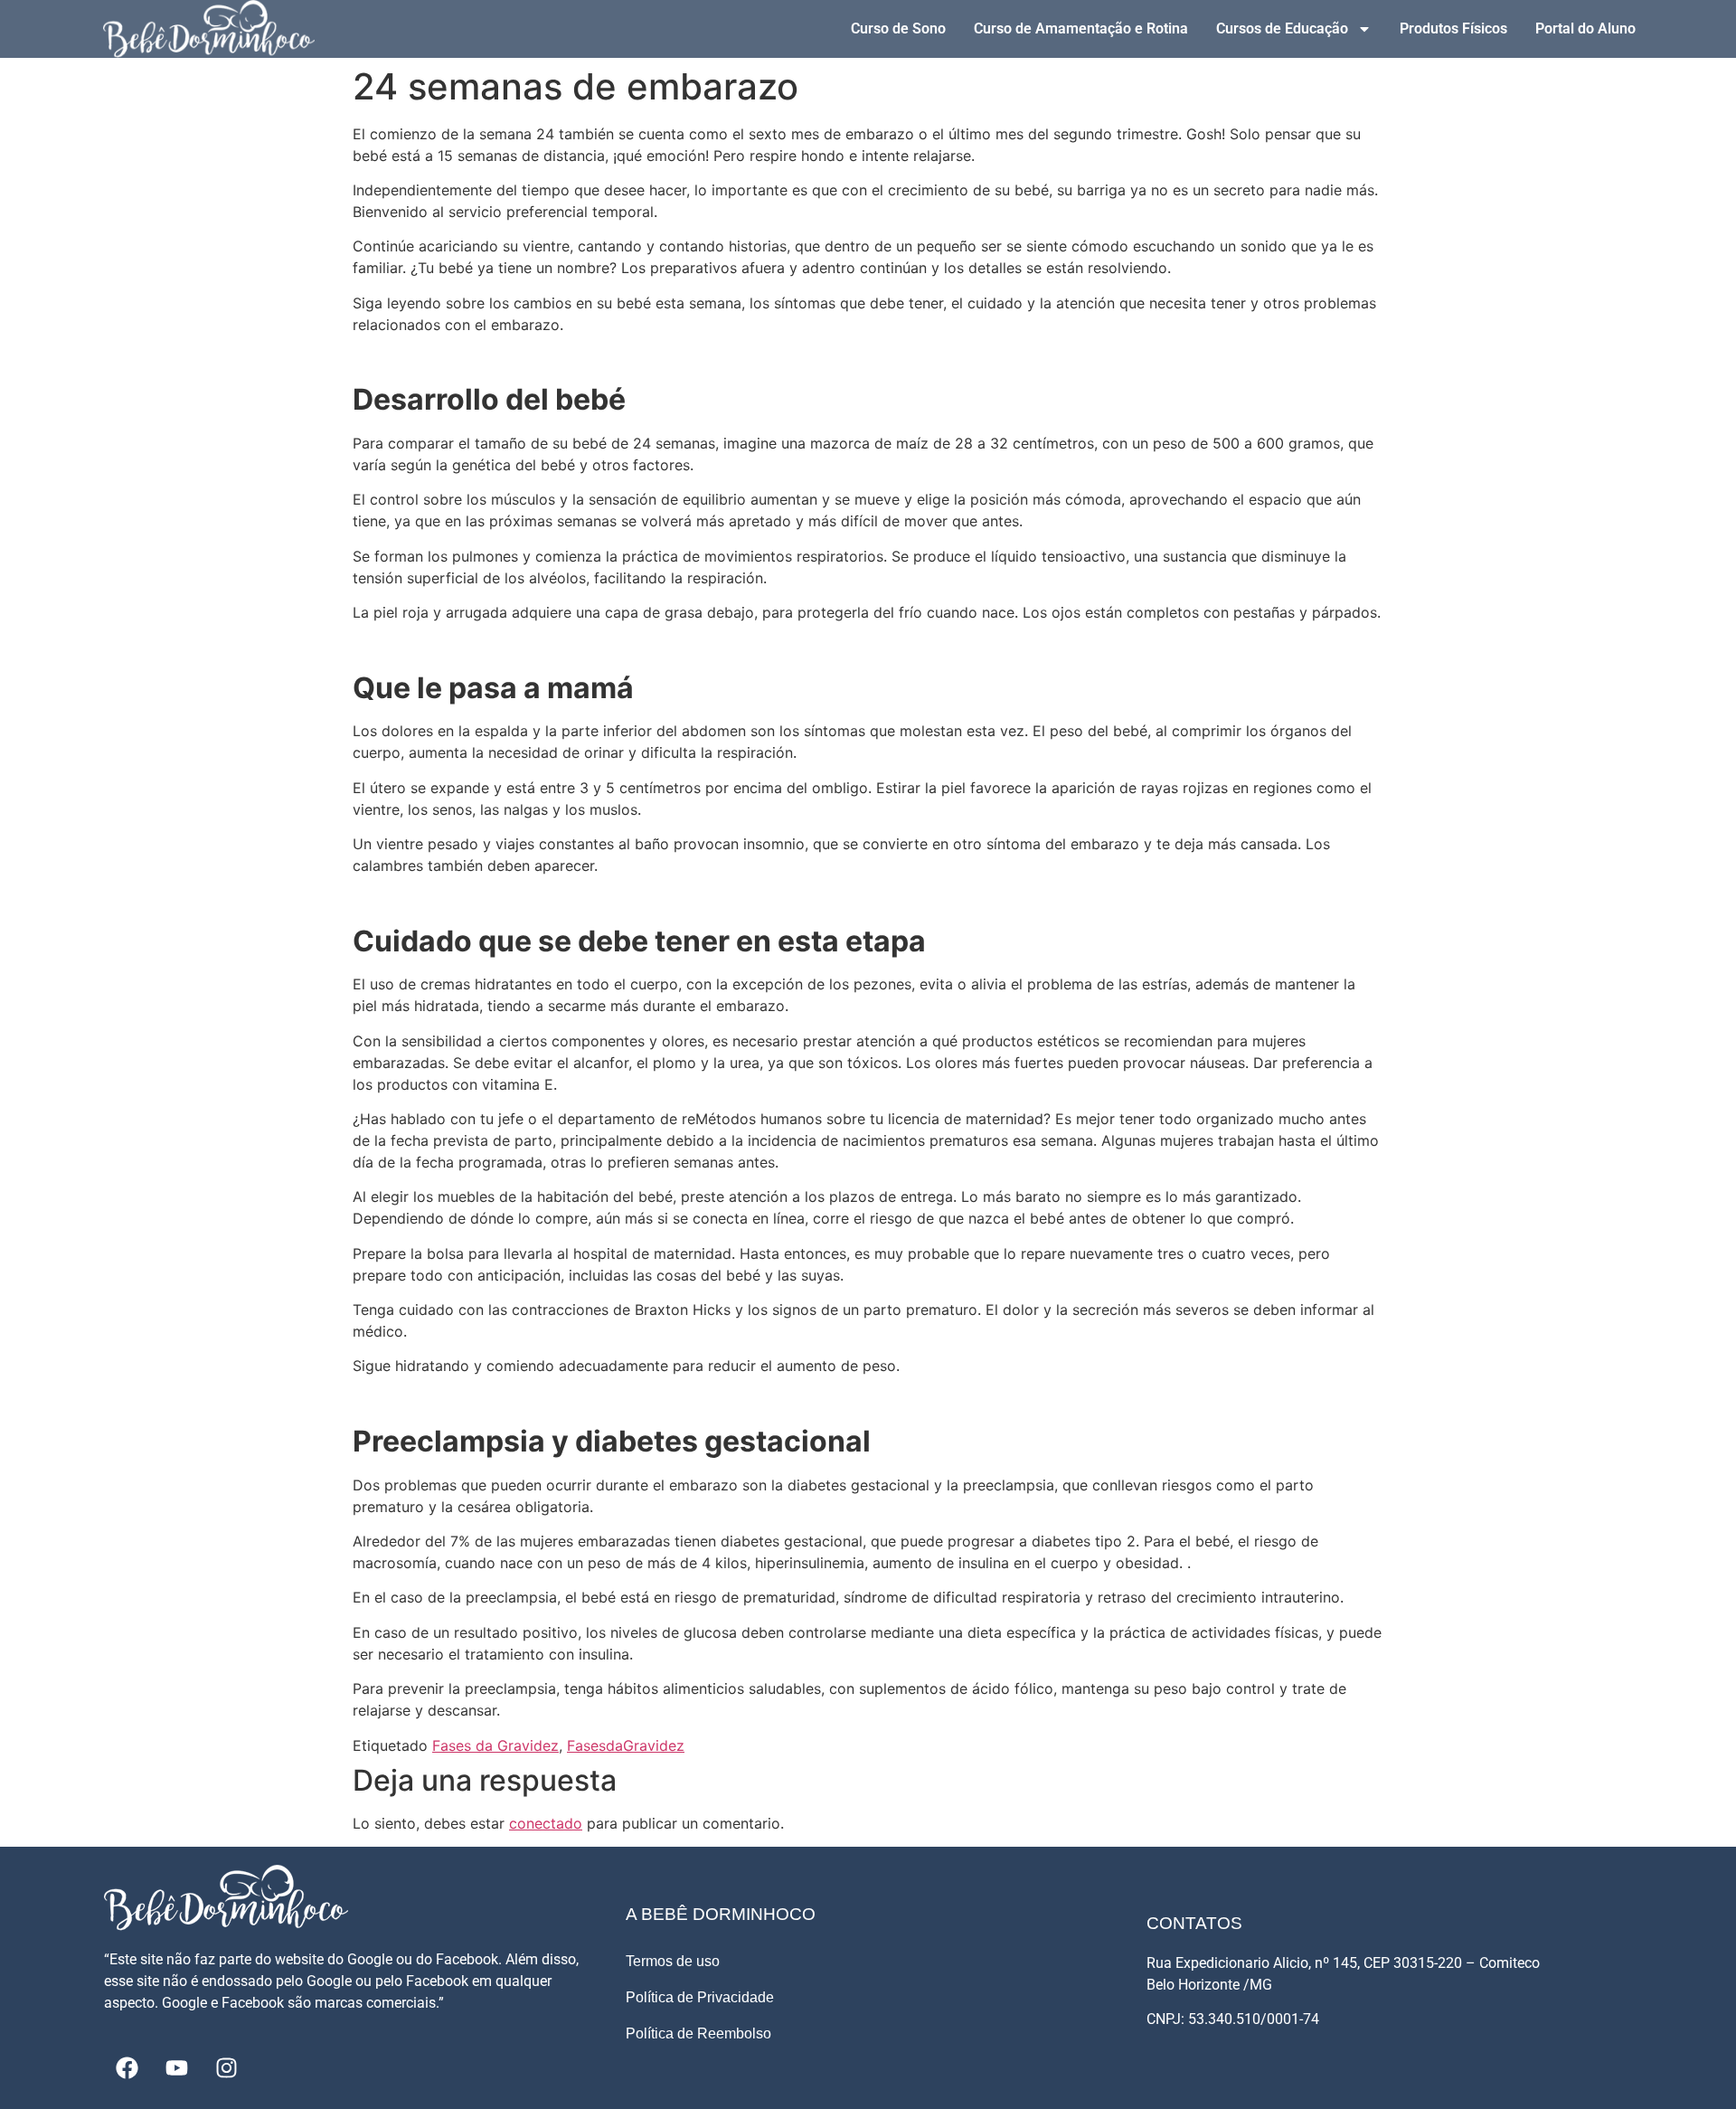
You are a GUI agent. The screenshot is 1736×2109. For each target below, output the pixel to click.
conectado (546, 1823)
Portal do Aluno (1585, 28)
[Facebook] (127, 2068)
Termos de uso (673, 1961)
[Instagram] (226, 2068)
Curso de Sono (898, 28)
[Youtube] (176, 2068)
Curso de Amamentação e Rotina (1081, 28)
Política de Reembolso (698, 2033)
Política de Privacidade (700, 1997)
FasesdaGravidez (626, 1745)
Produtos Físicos (1453, 28)
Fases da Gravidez (495, 1745)
